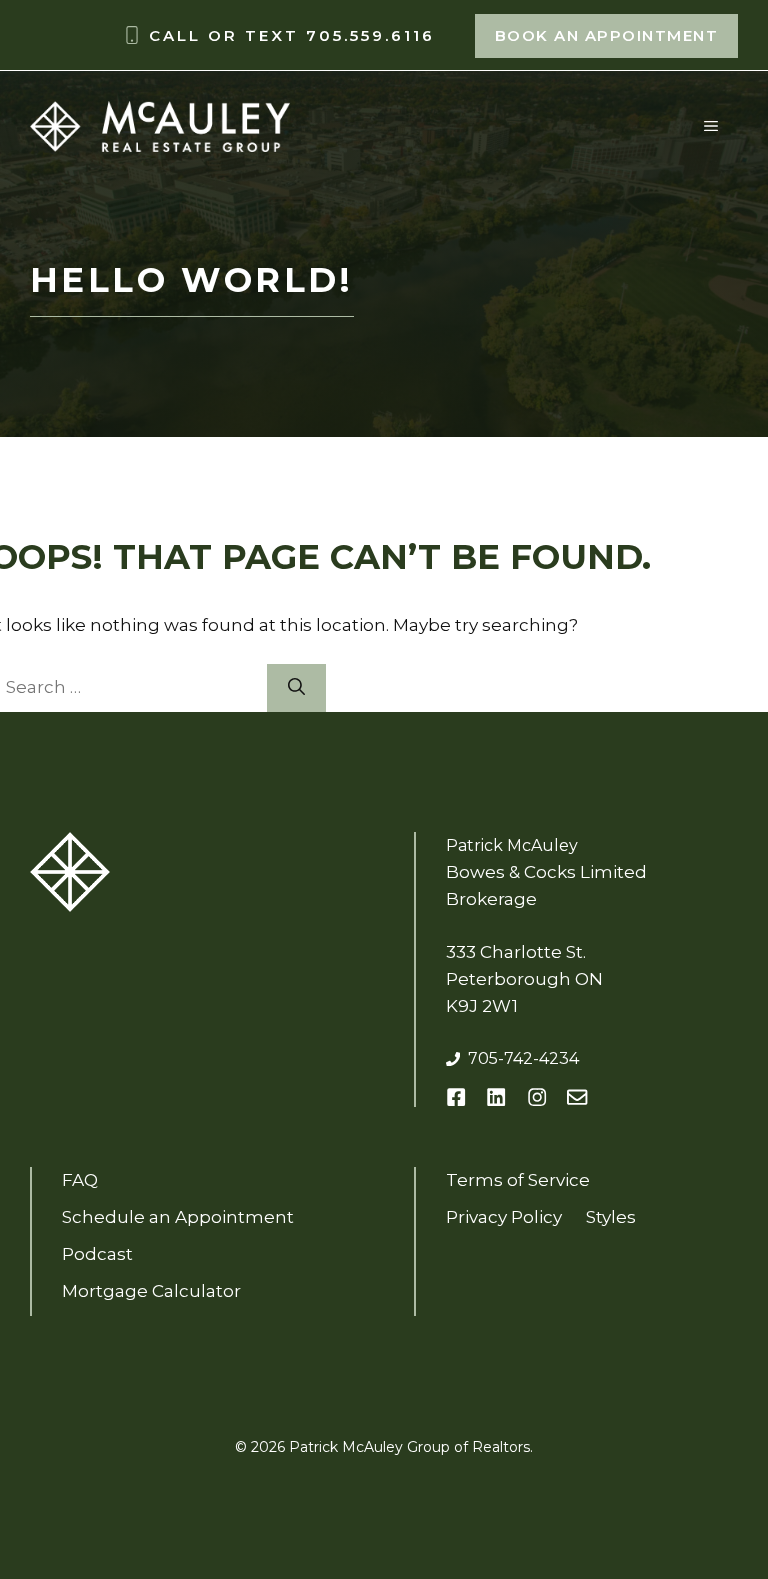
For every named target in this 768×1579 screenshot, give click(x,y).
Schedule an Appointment (178, 1217)
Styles (611, 1217)
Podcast (97, 1254)
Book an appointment (607, 35)
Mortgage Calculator (151, 1291)
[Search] (296, 688)
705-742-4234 (523, 1058)
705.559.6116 (370, 35)
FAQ (80, 1180)
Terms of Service (518, 1180)
